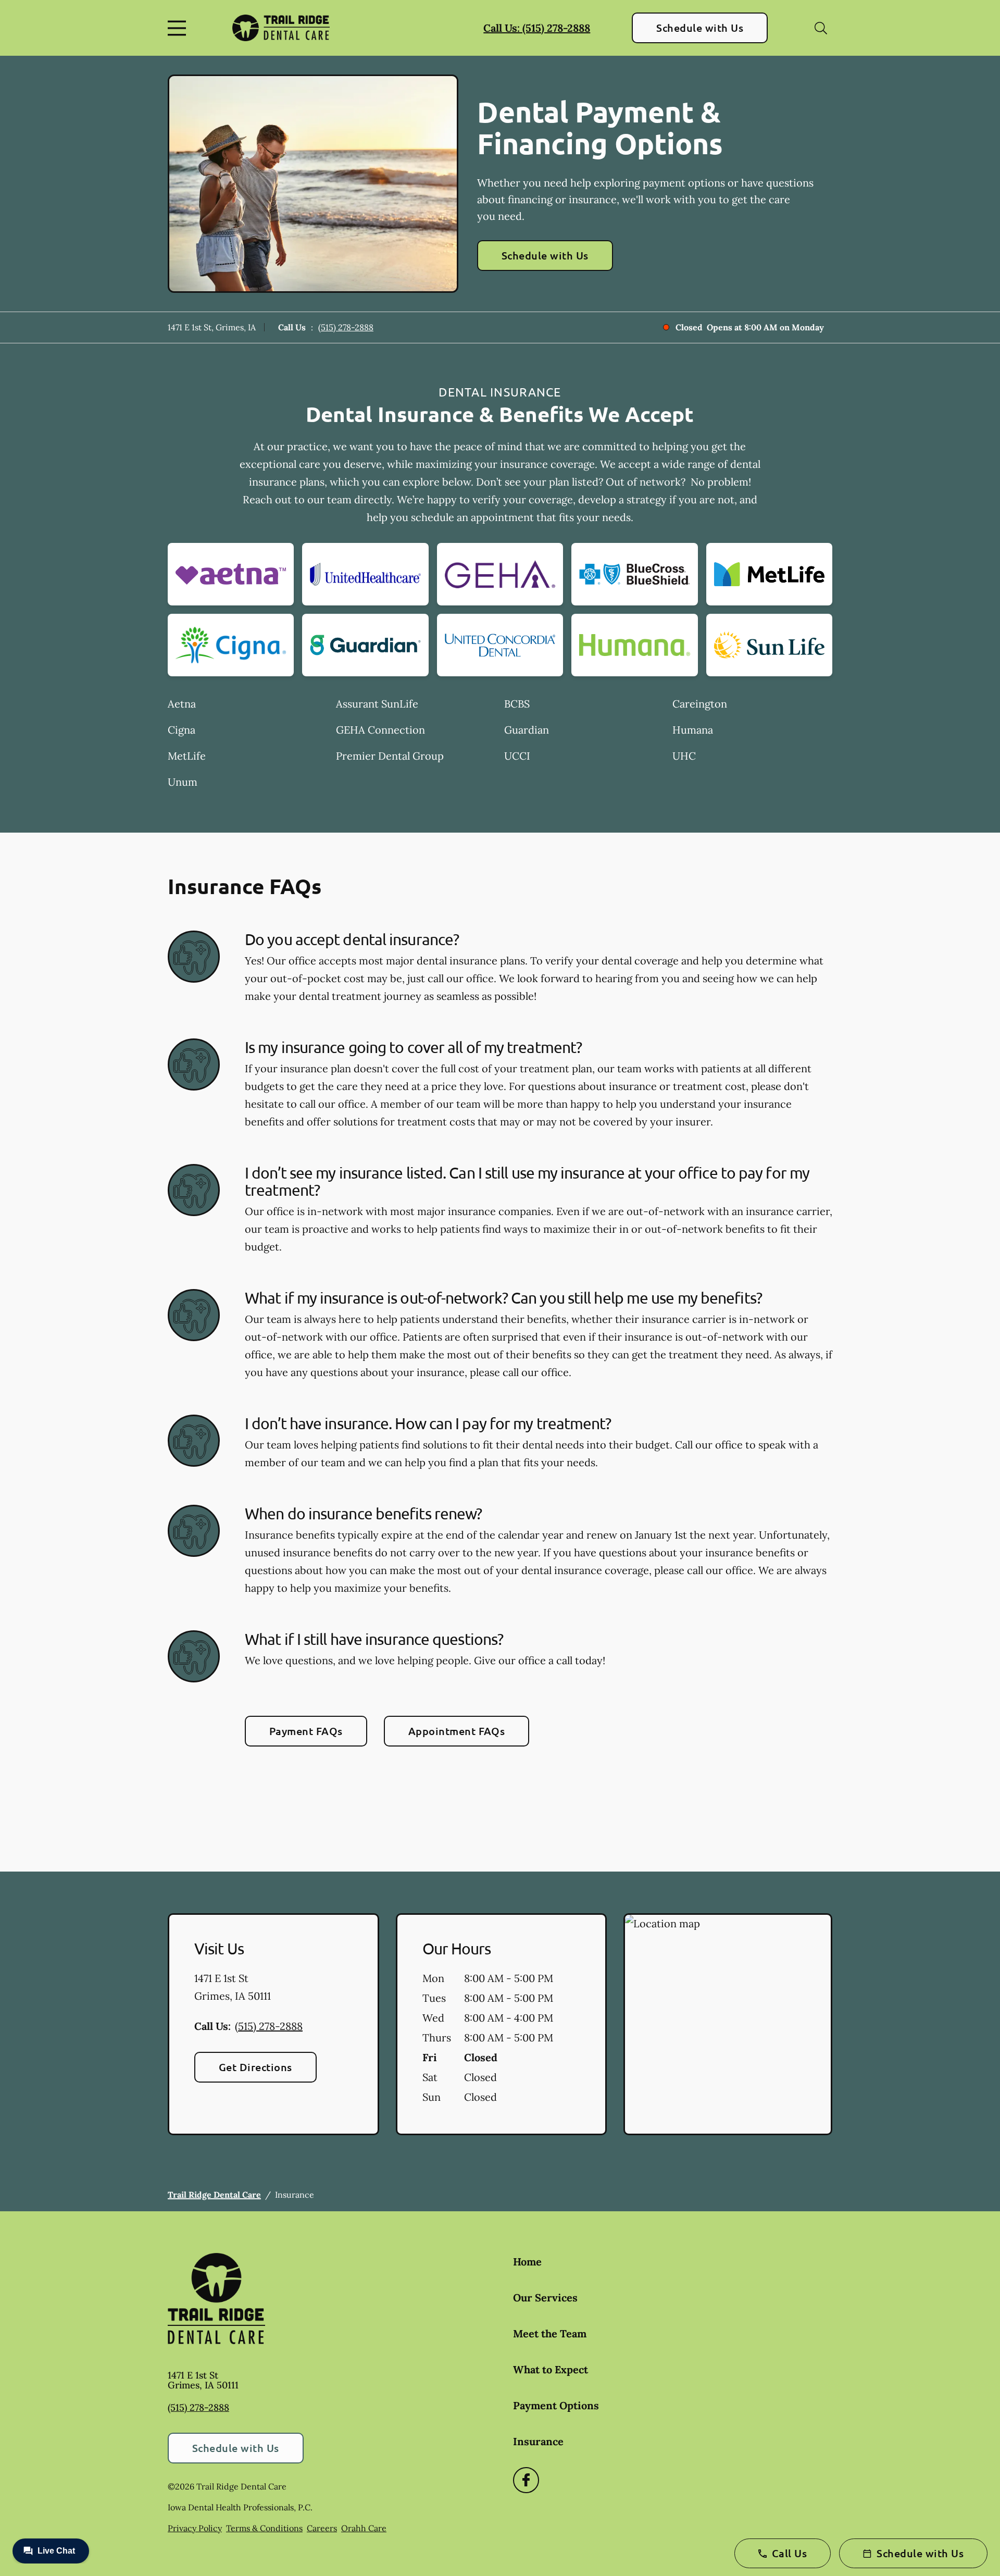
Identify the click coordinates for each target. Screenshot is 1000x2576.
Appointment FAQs (457, 1731)
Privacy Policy (195, 2528)
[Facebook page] (526, 2480)
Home (527, 2262)
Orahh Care (364, 2528)
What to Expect (551, 2369)
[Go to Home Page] (281, 28)
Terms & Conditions (264, 2528)
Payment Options (556, 2405)
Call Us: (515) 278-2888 (537, 28)
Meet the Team (550, 2333)
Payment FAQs (306, 1731)
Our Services (545, 2298)
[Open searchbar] (821, 28)
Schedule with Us (700, 28)
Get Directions (255, 2067)
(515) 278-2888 (346, 327)
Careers (322, 2528)
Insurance (538, 2441)
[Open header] (179, 28)
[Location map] (728, 2024)
